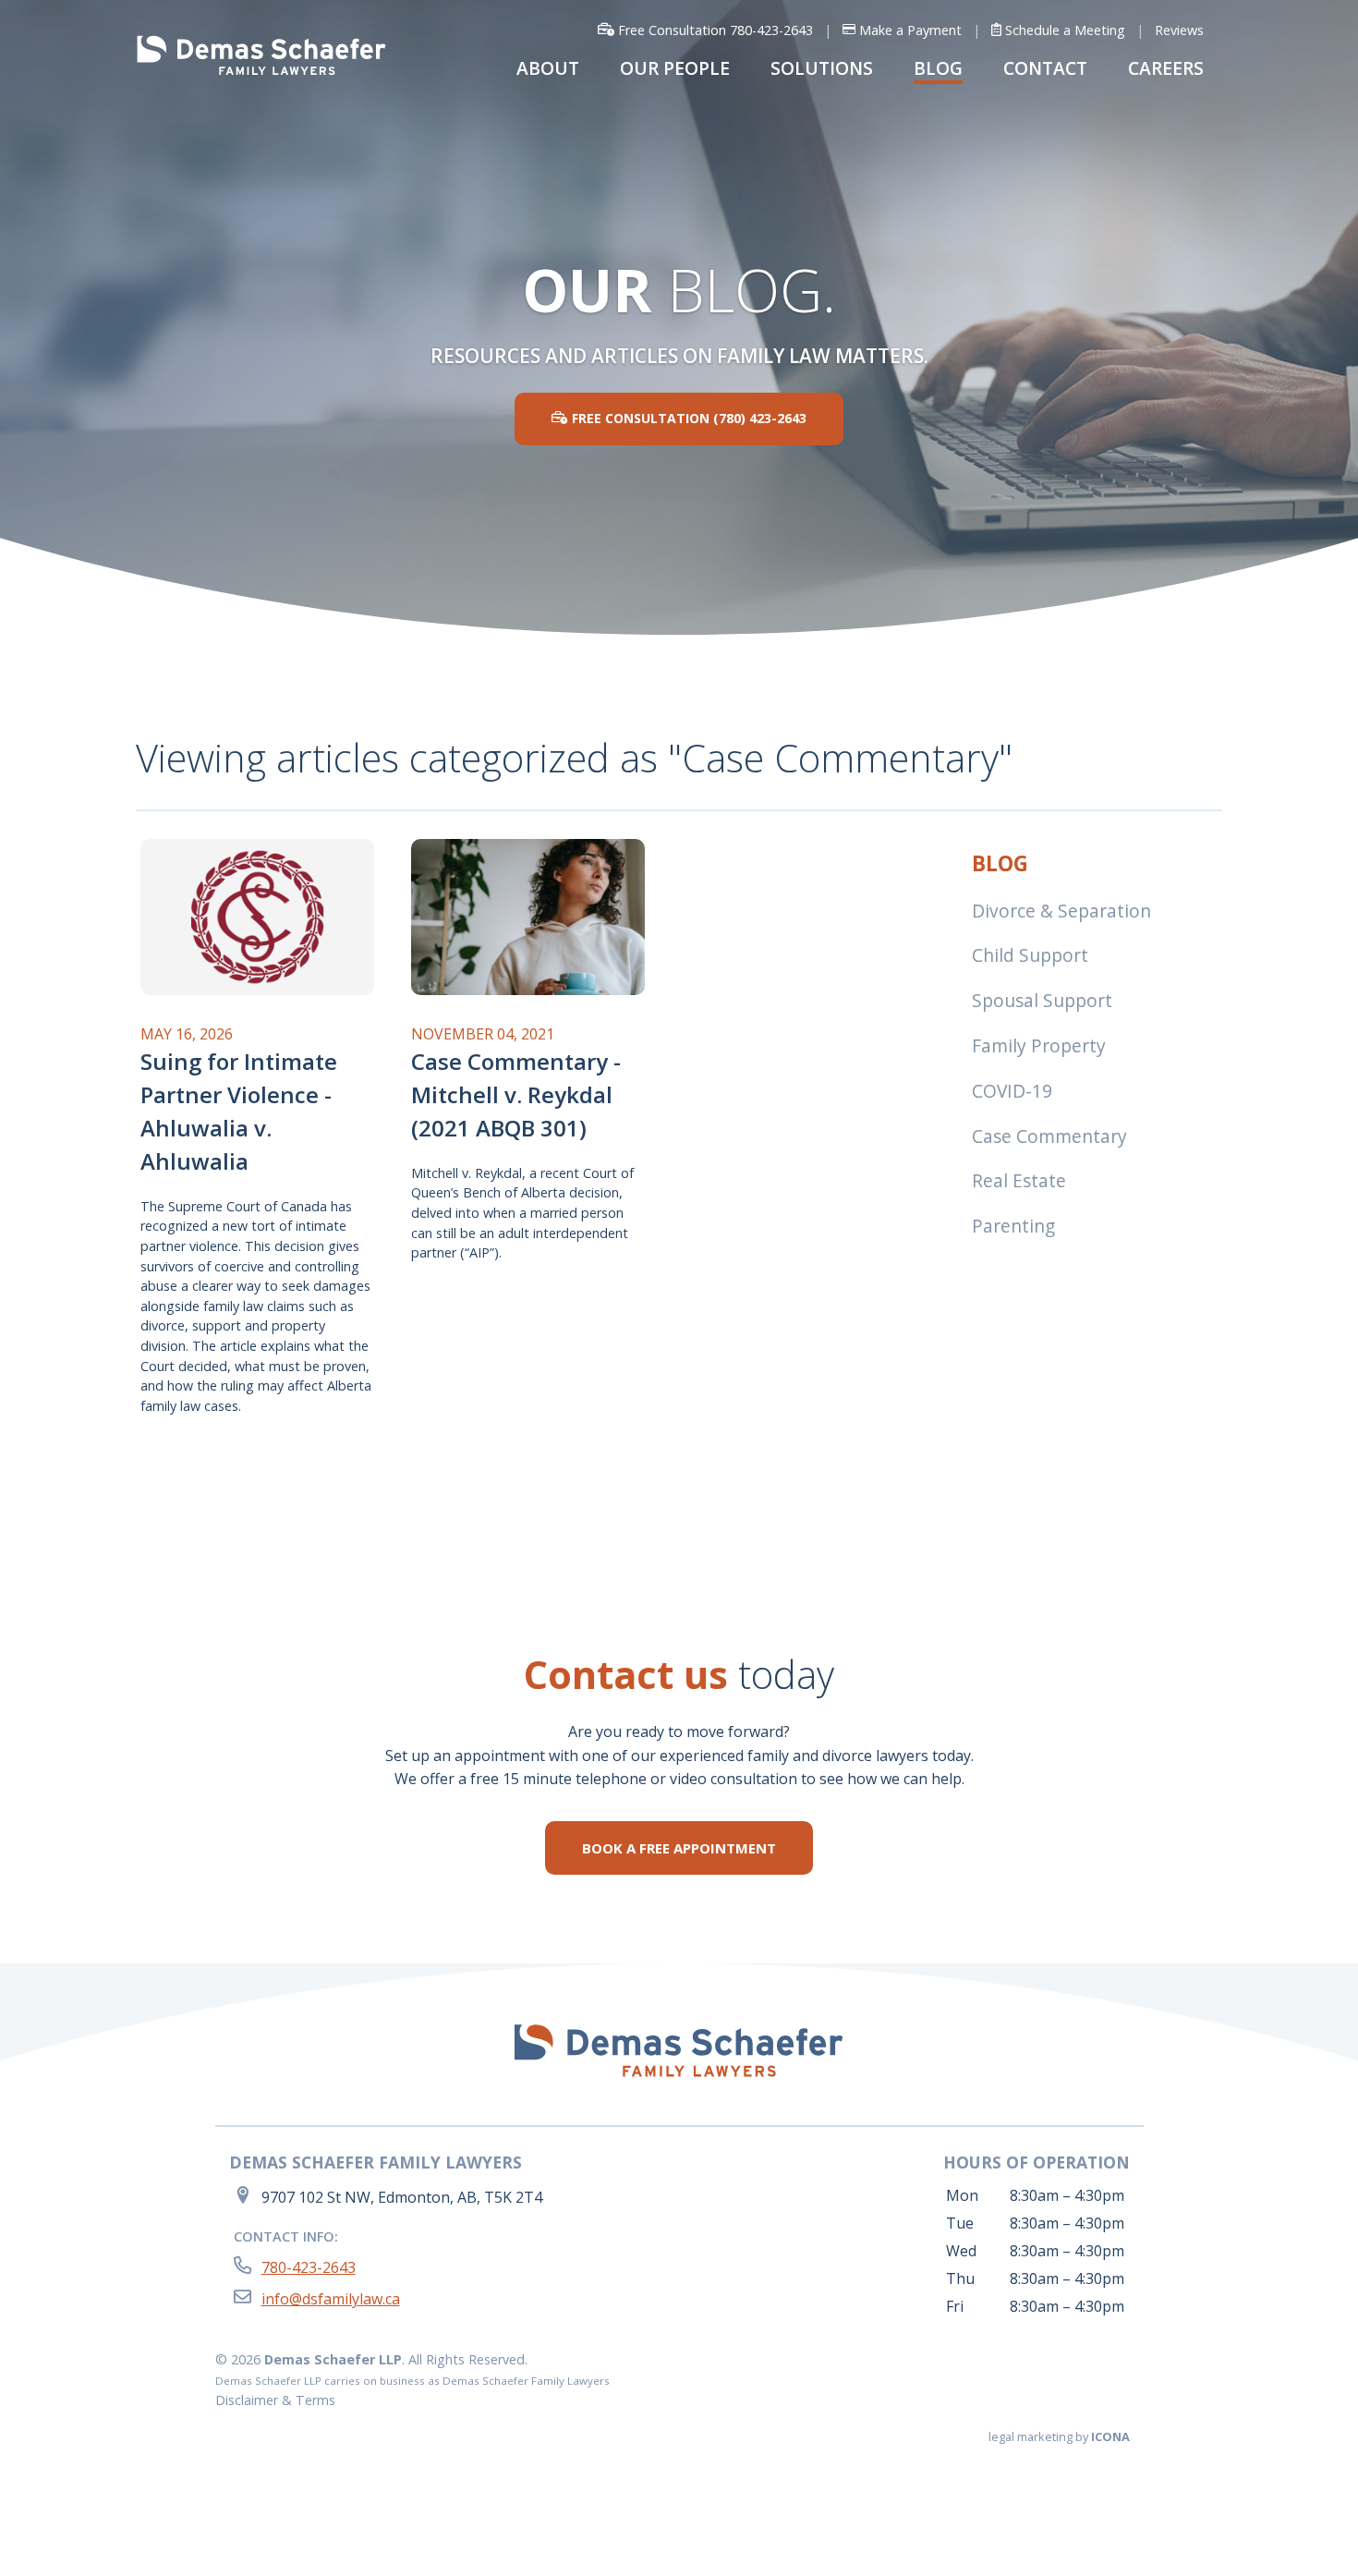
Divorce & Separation (1061, 911)
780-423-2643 (309, 2267)
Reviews (1179, 30)
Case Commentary (1049, 1136)
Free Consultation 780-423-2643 (714, 30)
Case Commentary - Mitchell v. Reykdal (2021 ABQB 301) (516, 1094)
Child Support (1030, 955)
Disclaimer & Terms (275, 2400)
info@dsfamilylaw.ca (331, 2299)
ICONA (1110, 2436)
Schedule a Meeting (1063, 30)
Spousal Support (1042, 1000)
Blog (1000, 863)
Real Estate (1019, 1180)
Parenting (1013, 1226)
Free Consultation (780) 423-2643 (687, 418)
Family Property (1039, 1045)
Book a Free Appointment (679, 1848)
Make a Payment (909, 30)
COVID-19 (1012, 1091)
